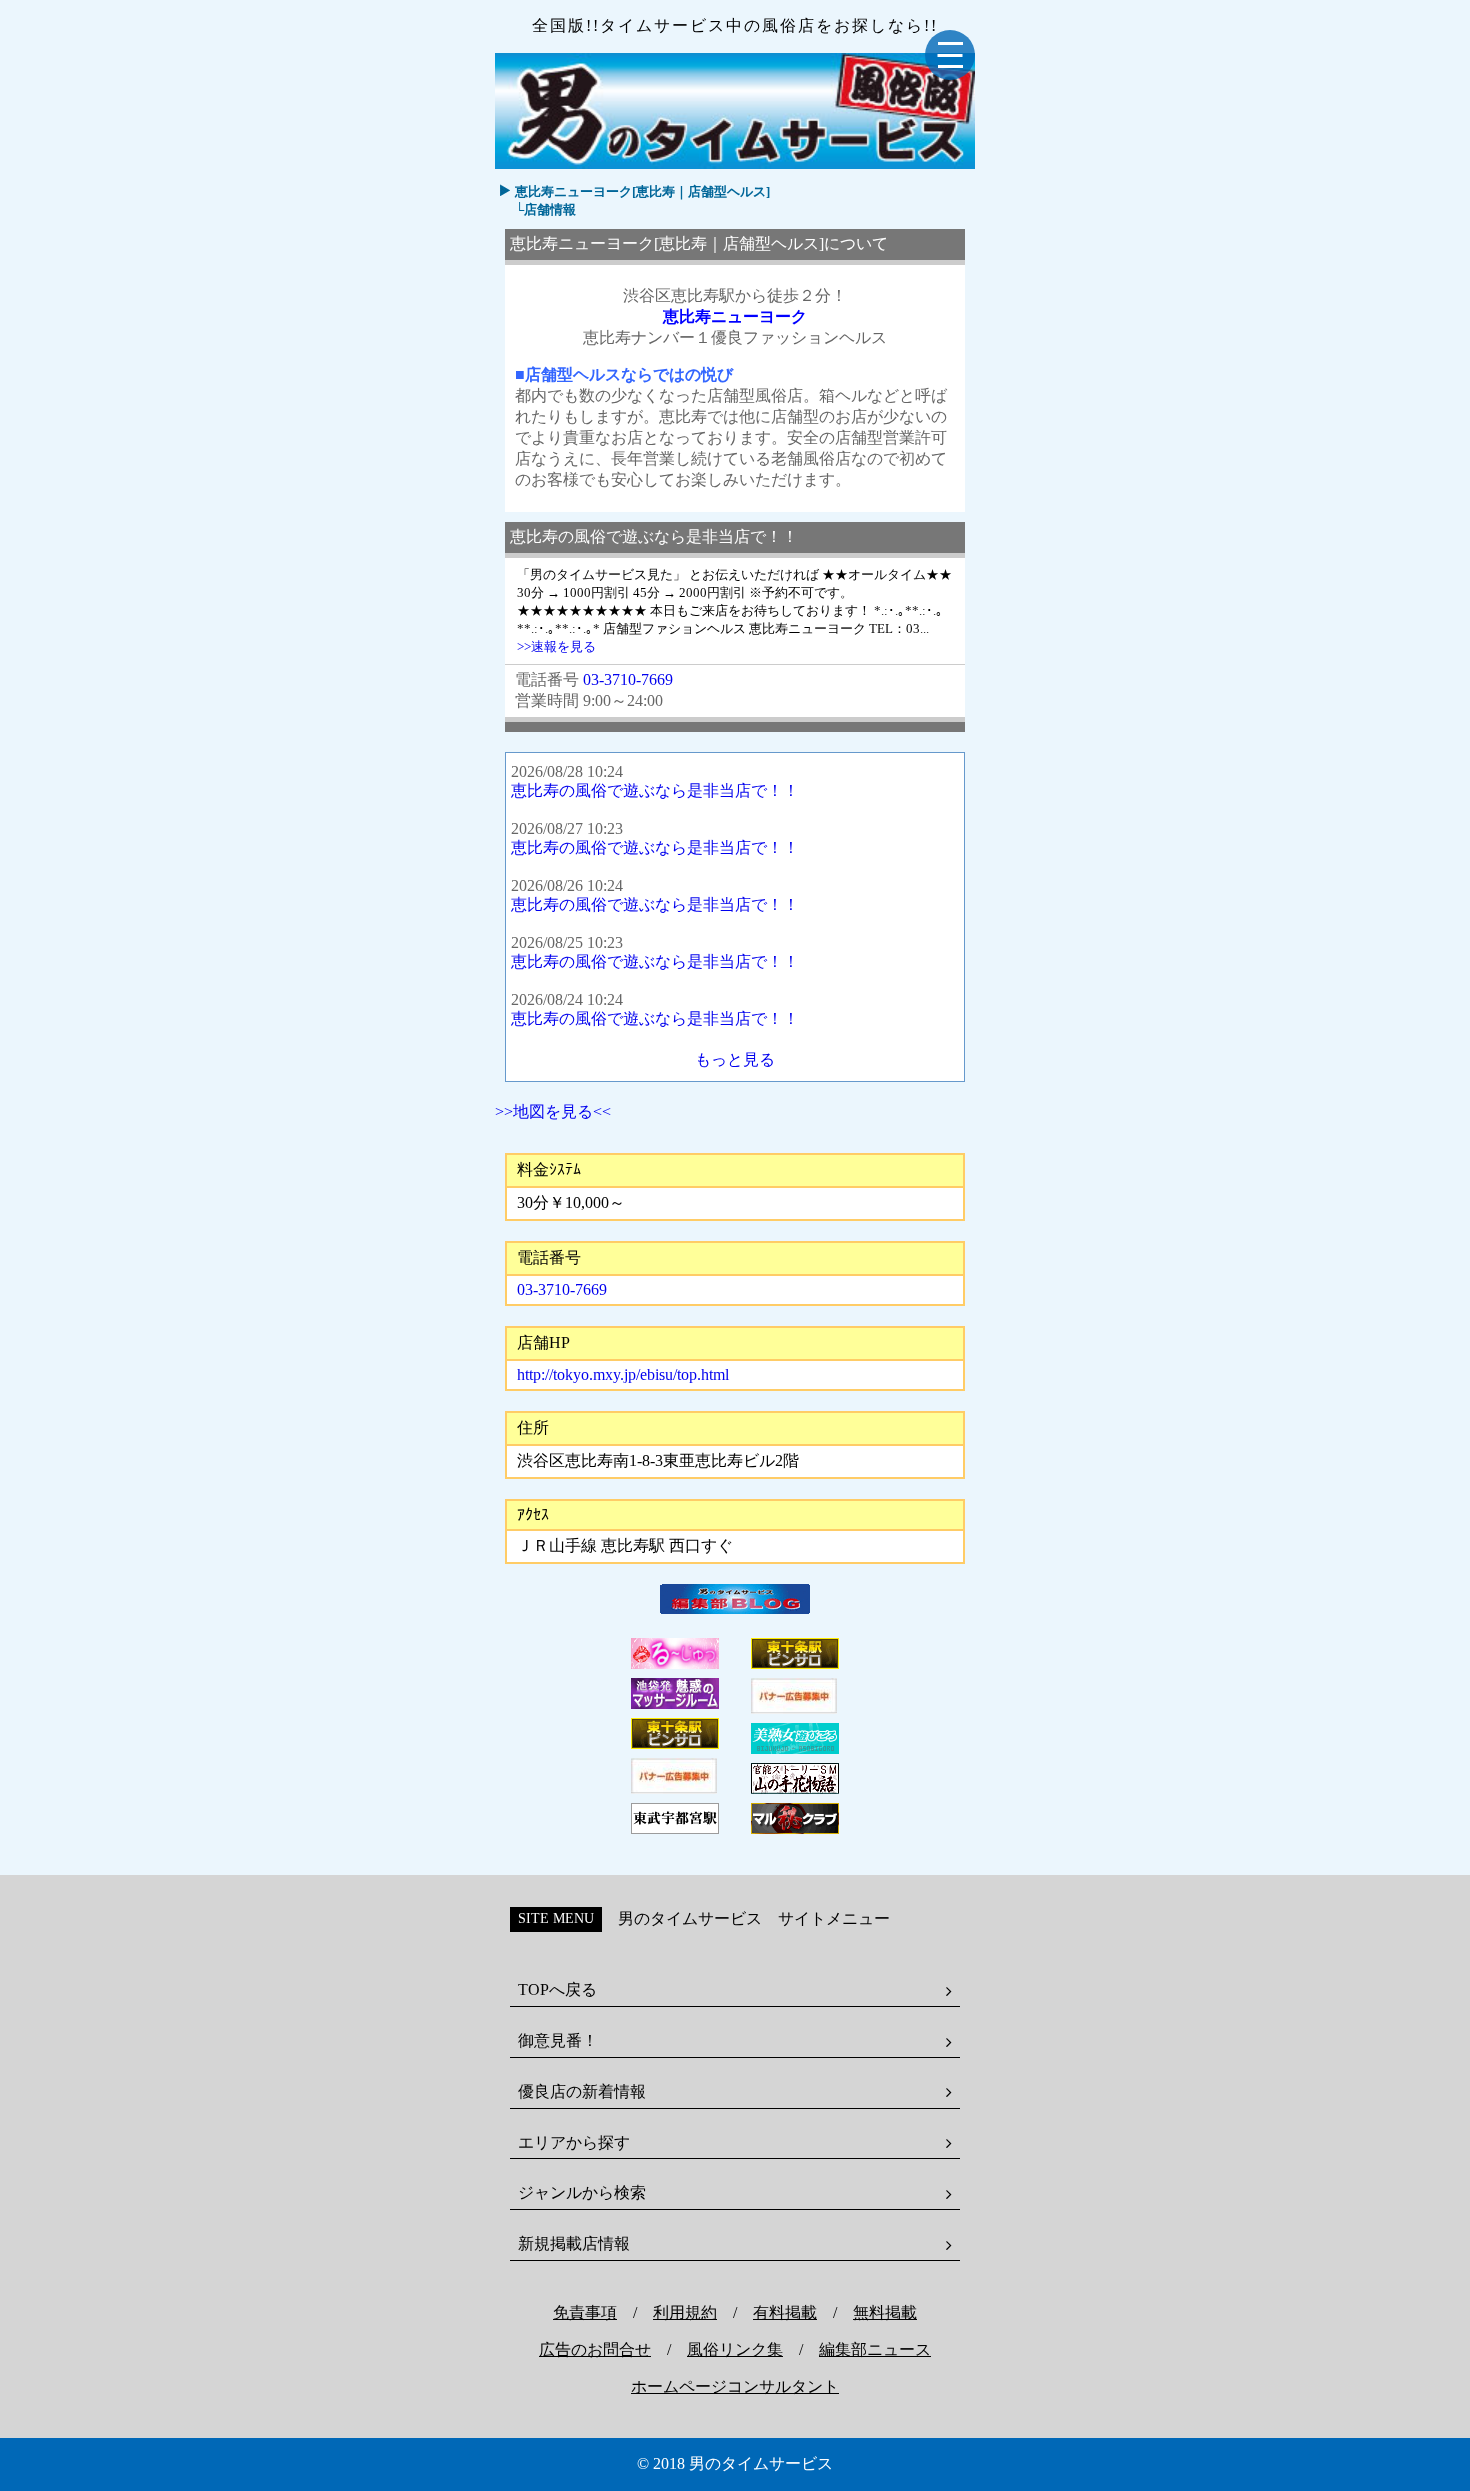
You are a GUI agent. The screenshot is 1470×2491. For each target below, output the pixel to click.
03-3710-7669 (628, 679)
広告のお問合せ (595, 2349)
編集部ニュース (875, 2349)
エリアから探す (574, 2142)
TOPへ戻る (557, 1989)
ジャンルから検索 (582, 2192)
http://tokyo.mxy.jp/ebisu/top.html (623, 1374)
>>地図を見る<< (553, 1111)
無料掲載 (885, 2312)
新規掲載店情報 (574, 2243)
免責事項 (585, 2312)
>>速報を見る (556, 646)
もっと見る (735, 1059)
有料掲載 (785, 2312)
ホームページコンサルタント (735, 2386)
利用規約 (685, 2312)
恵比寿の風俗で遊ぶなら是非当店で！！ (655, 790)
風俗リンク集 (735, 2349)
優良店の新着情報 (582, 2091)
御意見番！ (558, 2040)
